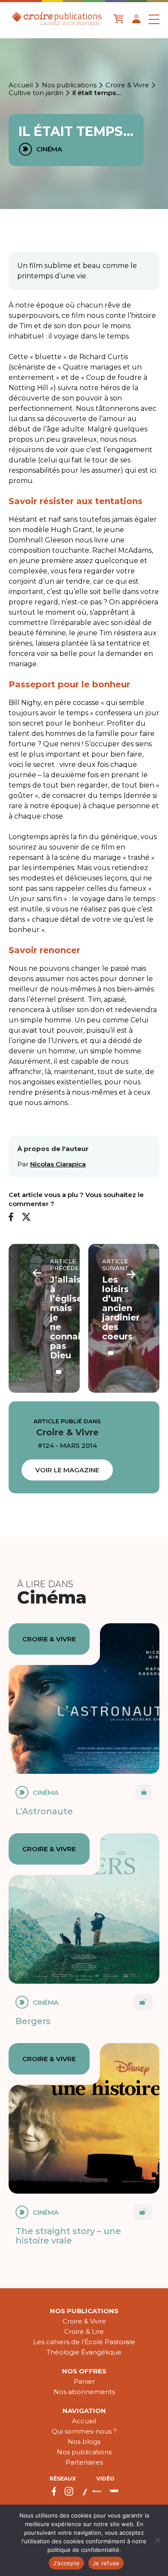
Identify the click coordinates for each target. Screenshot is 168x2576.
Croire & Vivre (127, 85)
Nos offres (84, 2371)
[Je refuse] (157, 2540)
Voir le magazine (67, 1470)
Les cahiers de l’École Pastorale (84, 2342)
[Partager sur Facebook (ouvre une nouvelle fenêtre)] (11, 1217)
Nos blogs (84, 2442)
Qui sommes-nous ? (84, 2431)
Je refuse (106, 2563)
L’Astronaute (44, 1811)
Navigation (84, 2411)
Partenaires (84, 2462)
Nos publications (69, 85)
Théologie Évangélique (84, 2352)
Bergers (33, 2021)
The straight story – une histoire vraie (68, 2236)
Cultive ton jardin (36, 93)
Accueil (21, 85)
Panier (84, 2381)
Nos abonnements (84, 2392)
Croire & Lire (84, 2331)
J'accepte (66, 2563)
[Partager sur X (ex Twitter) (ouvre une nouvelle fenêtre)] (26, 1217)
